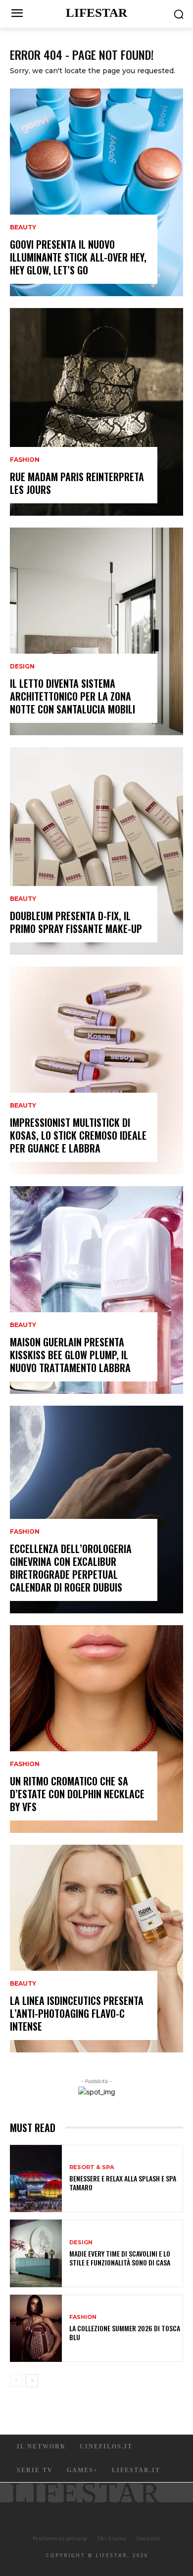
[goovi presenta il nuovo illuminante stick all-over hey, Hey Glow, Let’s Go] (96, 192)
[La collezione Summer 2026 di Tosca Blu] (36, 2329)
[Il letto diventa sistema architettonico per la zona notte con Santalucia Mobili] (96, 631)
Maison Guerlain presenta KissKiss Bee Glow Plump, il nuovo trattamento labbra (70, 1355)
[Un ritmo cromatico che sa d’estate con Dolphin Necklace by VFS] (96, 1729)
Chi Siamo (112, 2538)
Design (22, 666)
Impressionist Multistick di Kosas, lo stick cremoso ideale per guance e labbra (78, 1135)
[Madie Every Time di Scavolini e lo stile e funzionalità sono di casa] (36, 2253)
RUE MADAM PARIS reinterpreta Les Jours (77, 483)
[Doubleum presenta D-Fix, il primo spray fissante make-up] (96, 851)
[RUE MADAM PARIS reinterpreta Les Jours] (96, 412)
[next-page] (32, 2381)
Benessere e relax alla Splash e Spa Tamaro (123, 2183)
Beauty (23, 227)
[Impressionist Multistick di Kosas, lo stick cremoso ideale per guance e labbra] (96, 1070)
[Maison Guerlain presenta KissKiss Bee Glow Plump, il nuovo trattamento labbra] (96, 1290)
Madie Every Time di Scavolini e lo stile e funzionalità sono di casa (120, 2258)
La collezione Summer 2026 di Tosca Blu (125, 2332)
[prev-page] (16, 2381)
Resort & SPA (92, 2167)
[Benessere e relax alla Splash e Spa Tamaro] (36, 2179)
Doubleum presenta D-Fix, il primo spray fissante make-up (76, 922)
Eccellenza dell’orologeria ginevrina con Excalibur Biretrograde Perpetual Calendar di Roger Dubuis (71, 1568)
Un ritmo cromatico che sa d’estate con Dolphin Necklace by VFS (77, 1794)
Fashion (25, 460)
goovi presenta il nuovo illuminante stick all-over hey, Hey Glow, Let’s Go (78, 257)
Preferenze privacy (60, 2538)
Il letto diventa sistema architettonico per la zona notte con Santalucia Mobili (72, 696)
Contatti (148, 2538)
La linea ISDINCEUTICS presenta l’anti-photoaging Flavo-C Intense (77, 2013)
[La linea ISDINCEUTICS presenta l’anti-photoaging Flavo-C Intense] (96, 1949)
